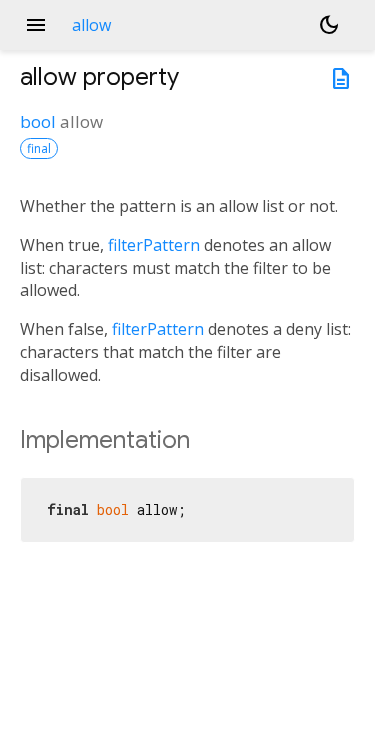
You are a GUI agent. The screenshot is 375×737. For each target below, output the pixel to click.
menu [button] (36, 25)
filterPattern (154, 245)
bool (38, 121)
